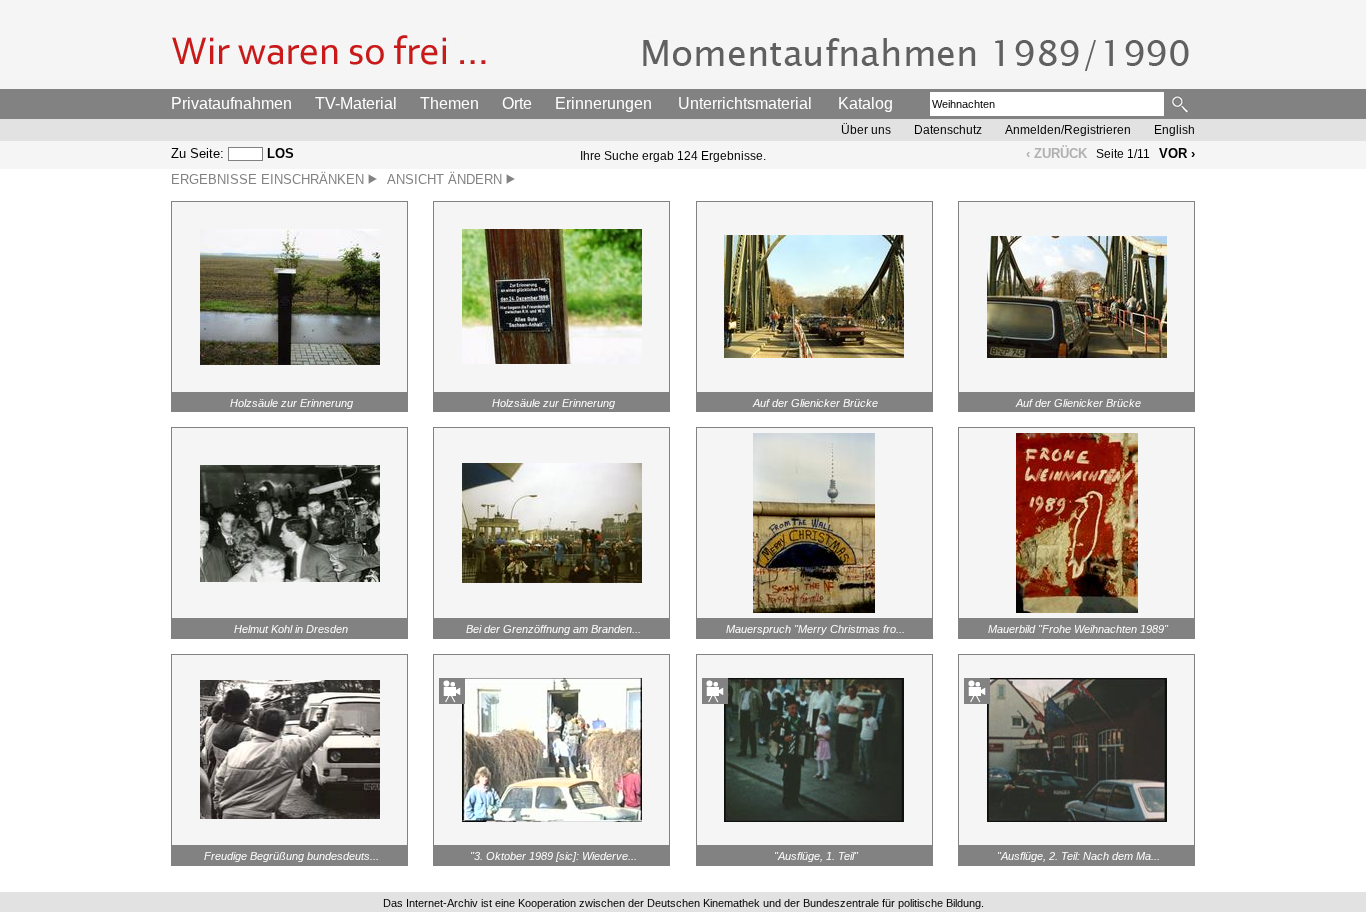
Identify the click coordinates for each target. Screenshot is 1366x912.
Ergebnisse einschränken (269, 179)
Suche (1181, 104)
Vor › (1177, 153)
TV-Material (356, 103)
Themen (449, 103)
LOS (280, 153)
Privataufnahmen (231, 103)
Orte (517, 103)
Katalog (865, 103)
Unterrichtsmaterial (745, 103)
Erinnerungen (603, 103)
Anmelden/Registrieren (1068, 130)
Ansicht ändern (446, 179)
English (1174, 130)
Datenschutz (948, 130)
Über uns (866, 130)
